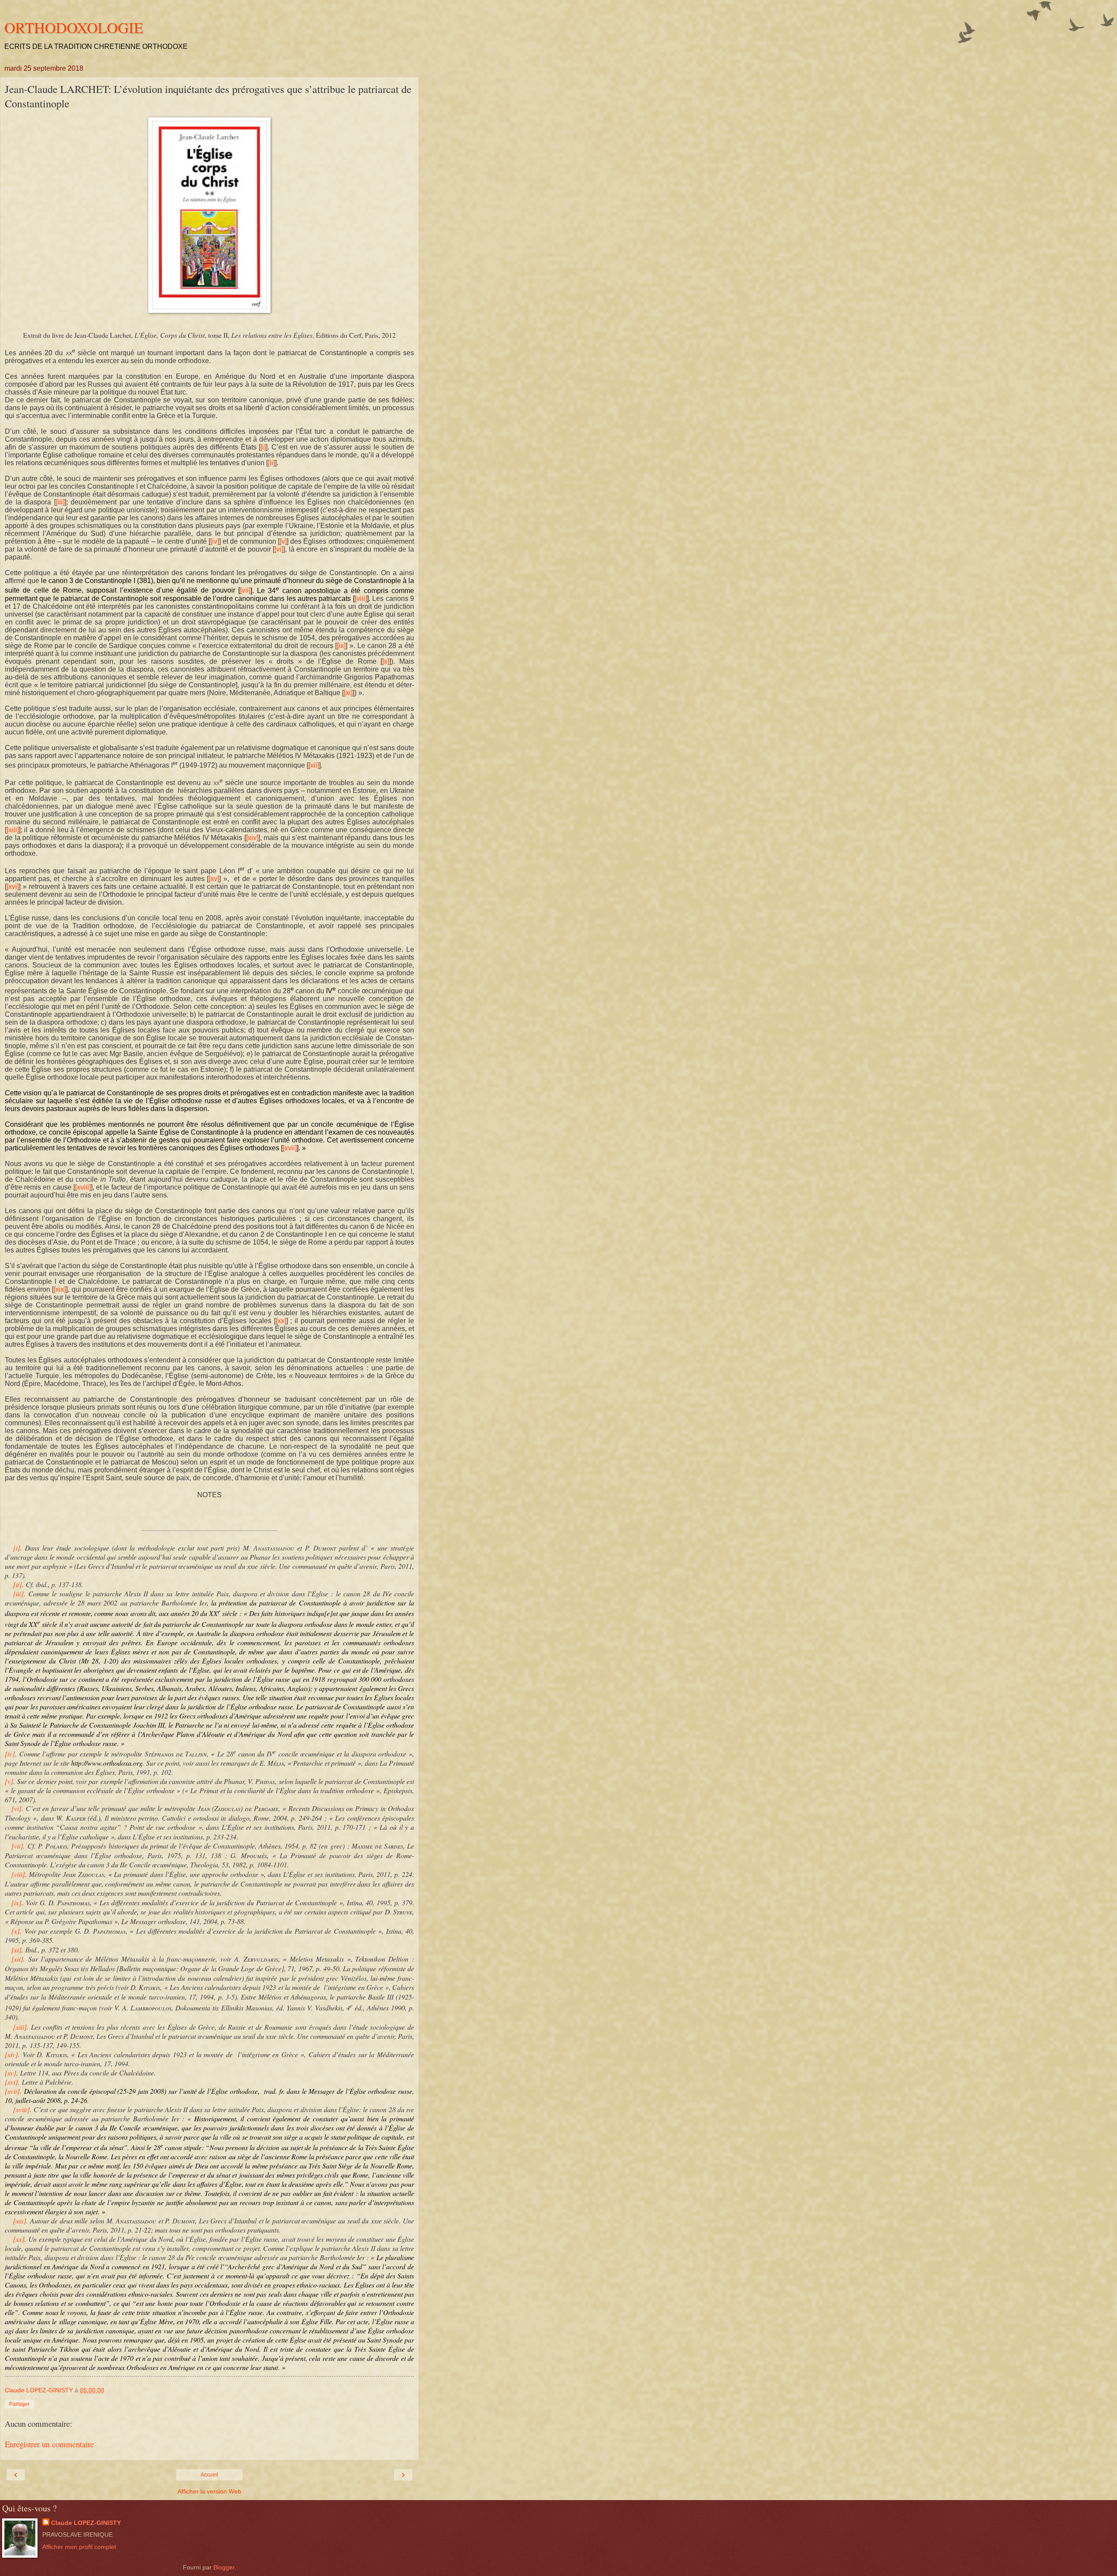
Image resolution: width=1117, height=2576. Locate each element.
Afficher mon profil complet (79, 2547)
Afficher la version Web (209, 2491)
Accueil (209, 2475)
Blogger (224, 2567)
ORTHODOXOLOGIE (74, 27)
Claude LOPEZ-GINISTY (86, 2523)
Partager (19, 2404)
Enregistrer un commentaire (49, 2444)
